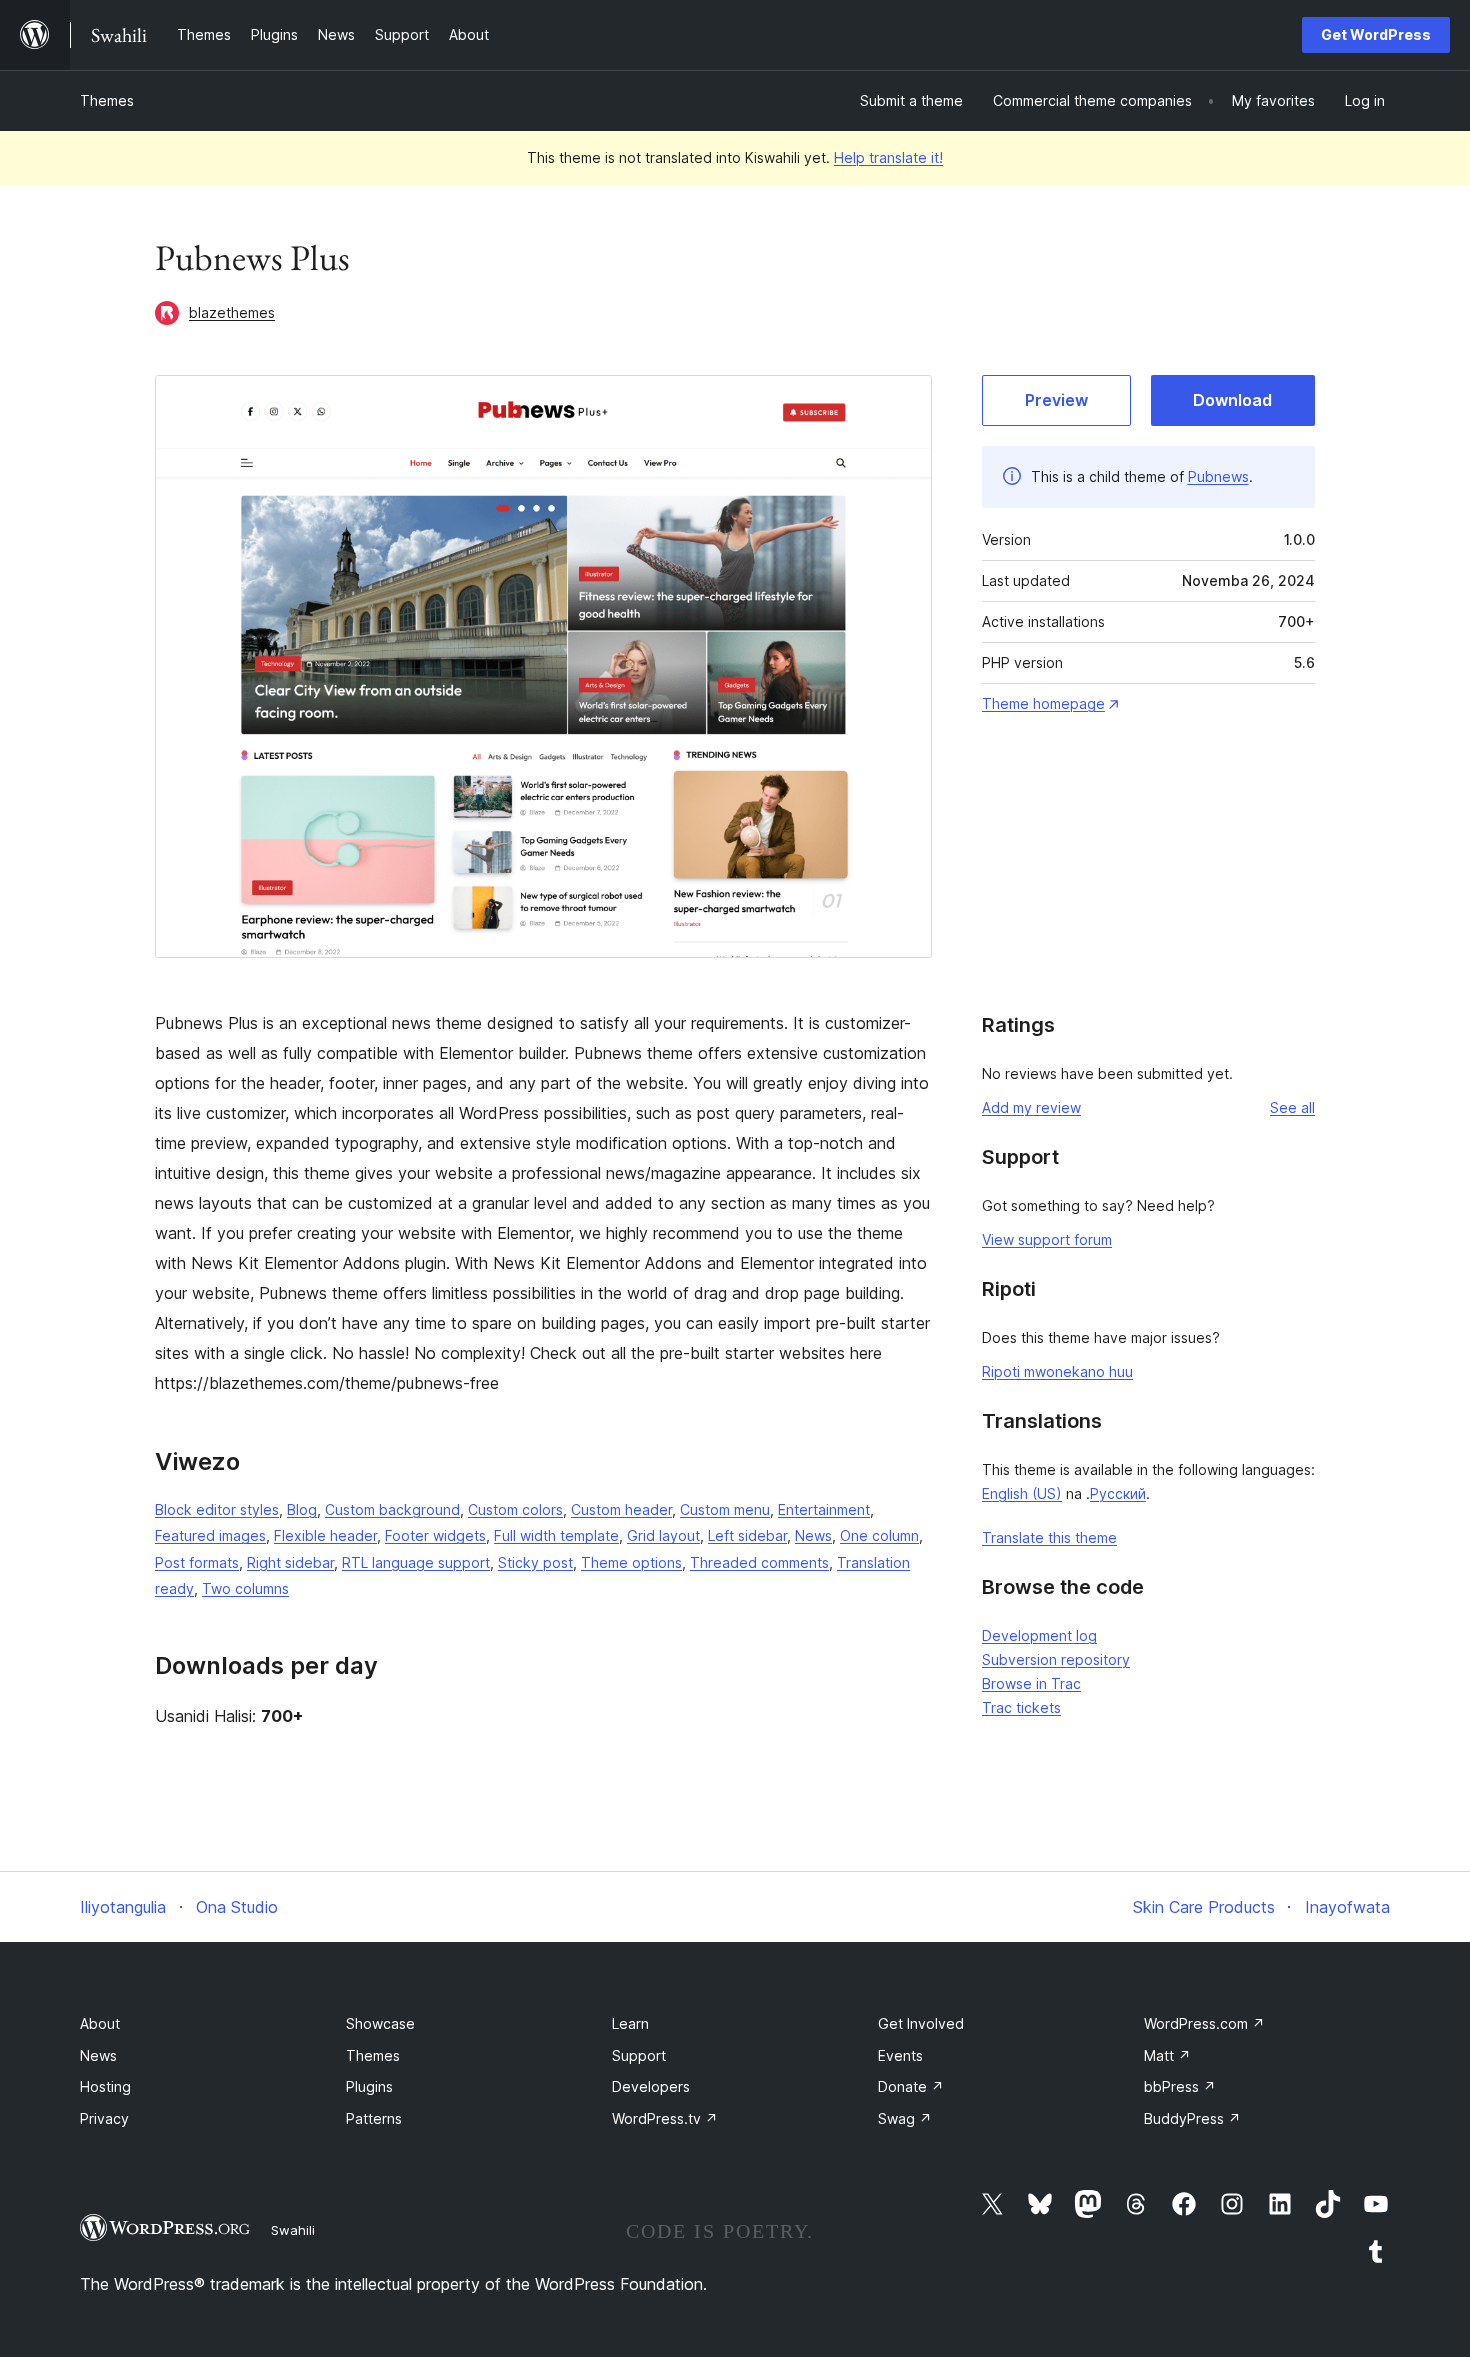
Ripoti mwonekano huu (1057, 1371)
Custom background (392, 1509)
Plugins (369, 2086)
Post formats (197, 1562)
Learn (630, 2023)
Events (900, 2055)
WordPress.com (1204, 2023)
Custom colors (515, 1509)
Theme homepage (1043, 703)
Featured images (210, 1535)
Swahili (293, 2230)
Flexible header (325, 1535)
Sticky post (535, 1562)
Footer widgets (435, 1535)
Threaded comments (759, 1562)
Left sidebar (747, 1535)
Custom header (621, 1509)
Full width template (556, 1535)
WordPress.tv (665, 2118)
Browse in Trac (1031, 1683)
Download (1232, 400)
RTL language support (416, 1562)
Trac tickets (1021, 1707)
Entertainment (824, 1509)
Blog (302, 1509)
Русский (1118, 1493)
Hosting (105, 2086)
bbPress (1180, 2086)
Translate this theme (1049, 1537)
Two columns (245, 1588)
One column (879, 1535)
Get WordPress (1376, 34)
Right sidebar (290, 1562)
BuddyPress (1192, 2118)
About (100, 2023)
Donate (911, 2086)
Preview (1056, 400)
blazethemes (232, 312)
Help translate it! (888, 157)
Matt (1167, 2055)
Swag (905, 2118)
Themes (107, 100)
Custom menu (725, 1509)
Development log (1039, 1635)
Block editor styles (217, 1509)
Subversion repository (1056, 1659)
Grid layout (663, 1535)
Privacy (104, 2118)
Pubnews (1218, 476)
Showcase (380, 2023)
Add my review (1031, 1107)
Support (639, 2055)
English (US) (1022, 1493)
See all (1292, 1107)
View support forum (1047, 1239)
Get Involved (921, 2023)
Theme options (631, 1562)
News (813, 1535)
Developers (651, 2086)
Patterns (374, 2118)
